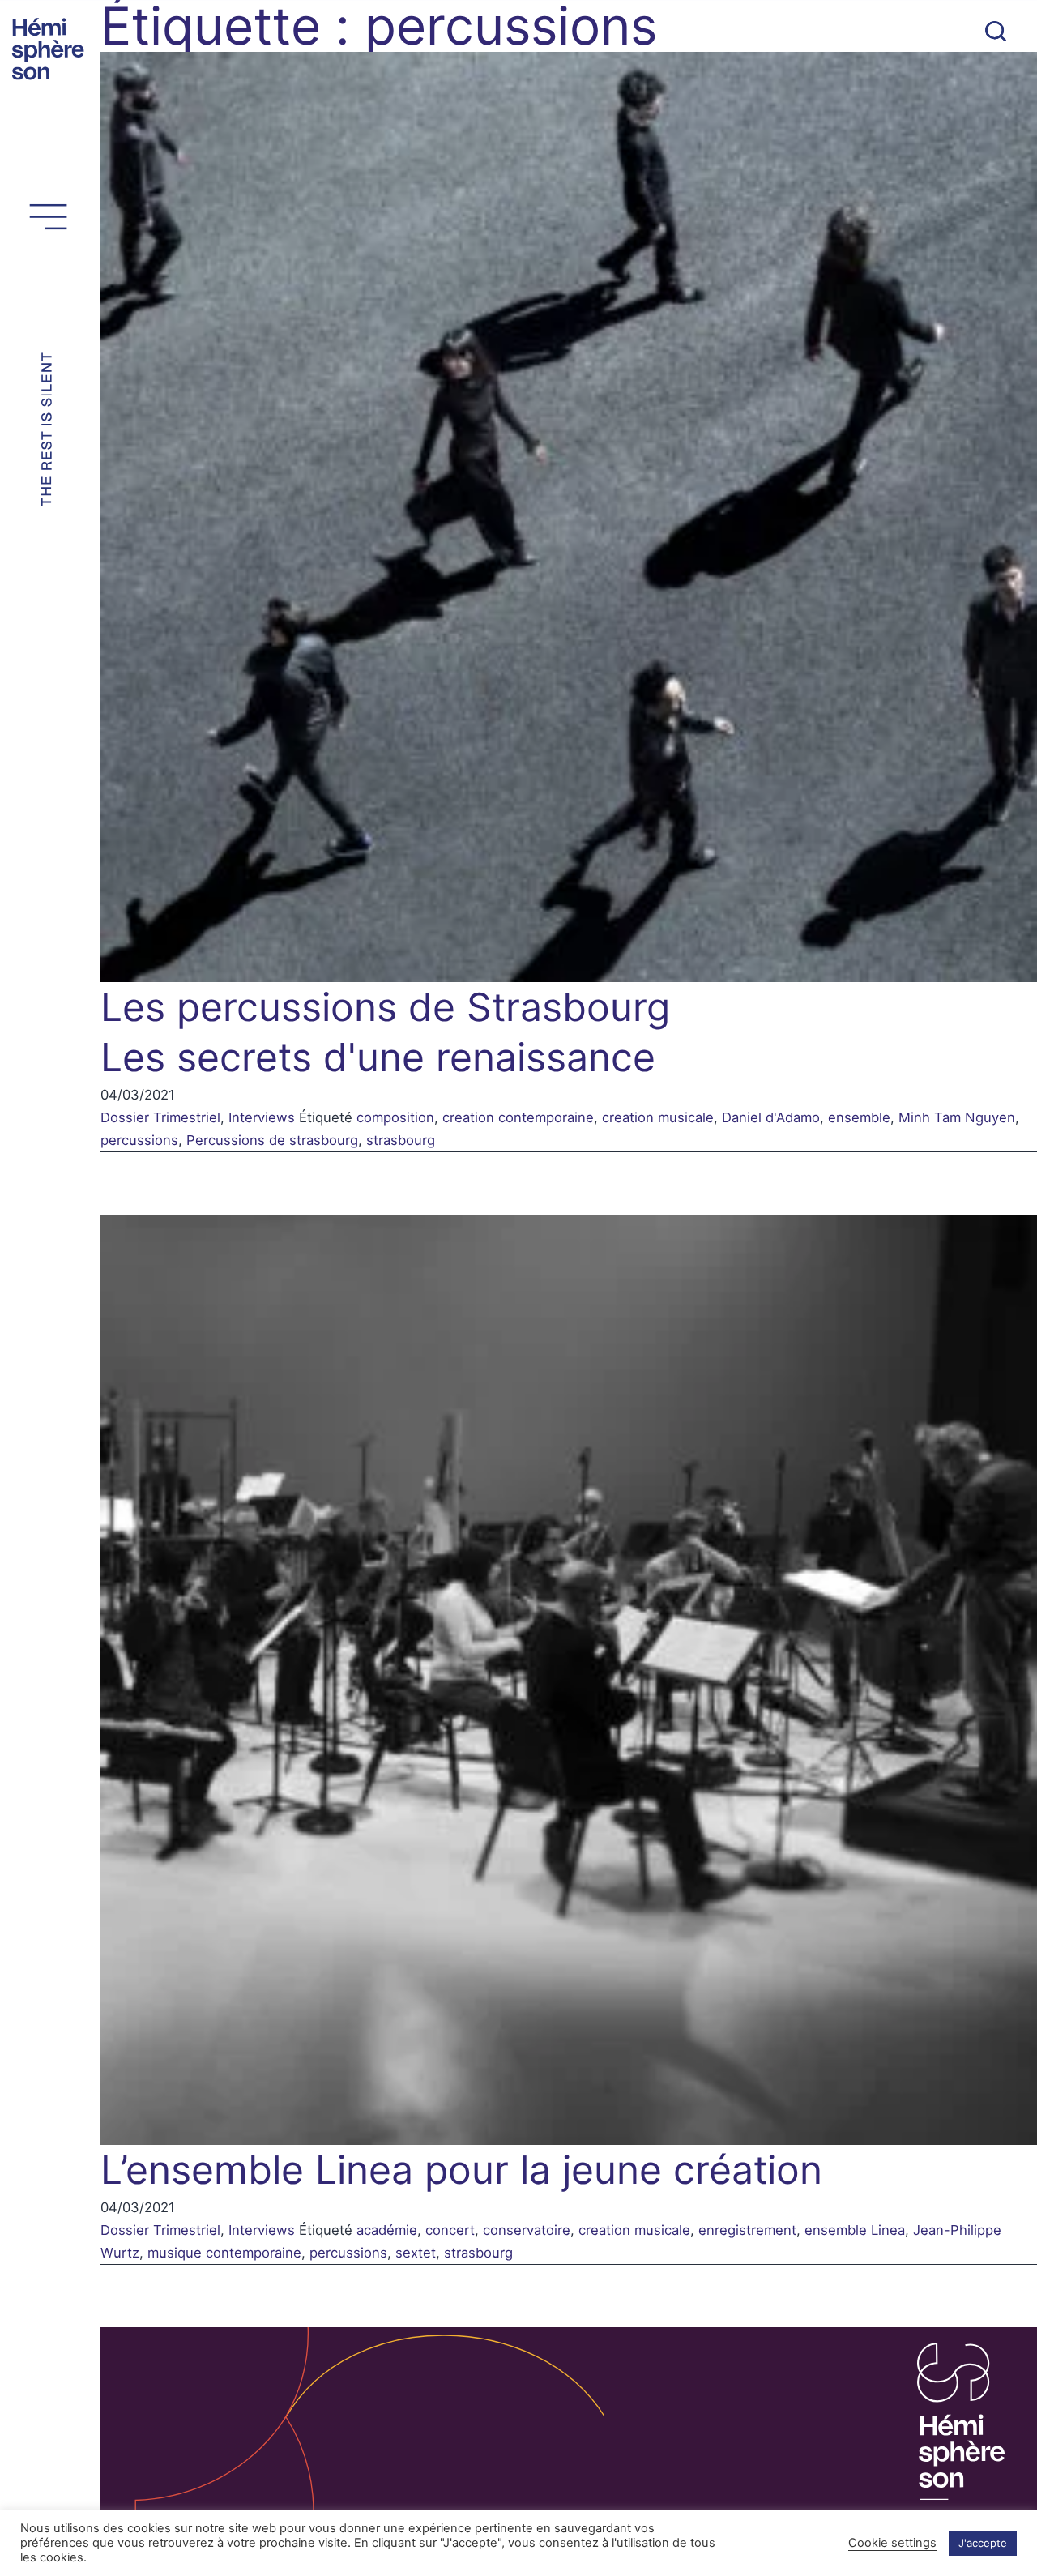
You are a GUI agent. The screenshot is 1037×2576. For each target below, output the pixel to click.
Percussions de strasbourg (272, 1140)
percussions (139, 1140)
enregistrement (747, 2230)
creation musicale (658, 1117)
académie (387, 2230)
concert (450, 2230)
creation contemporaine (518, 1117)
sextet (416, 2253)
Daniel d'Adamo (771, 1117)
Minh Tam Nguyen (957, 1117)
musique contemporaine (224, 2253)
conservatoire (527, 2230)
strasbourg (401, 1140)
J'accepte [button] (983, 2543)
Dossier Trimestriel (160, 1117)
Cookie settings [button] (892, 2543)
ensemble (859, 1117)
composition (395, 1117)
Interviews (262, 1117)
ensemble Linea (855, 2230)
